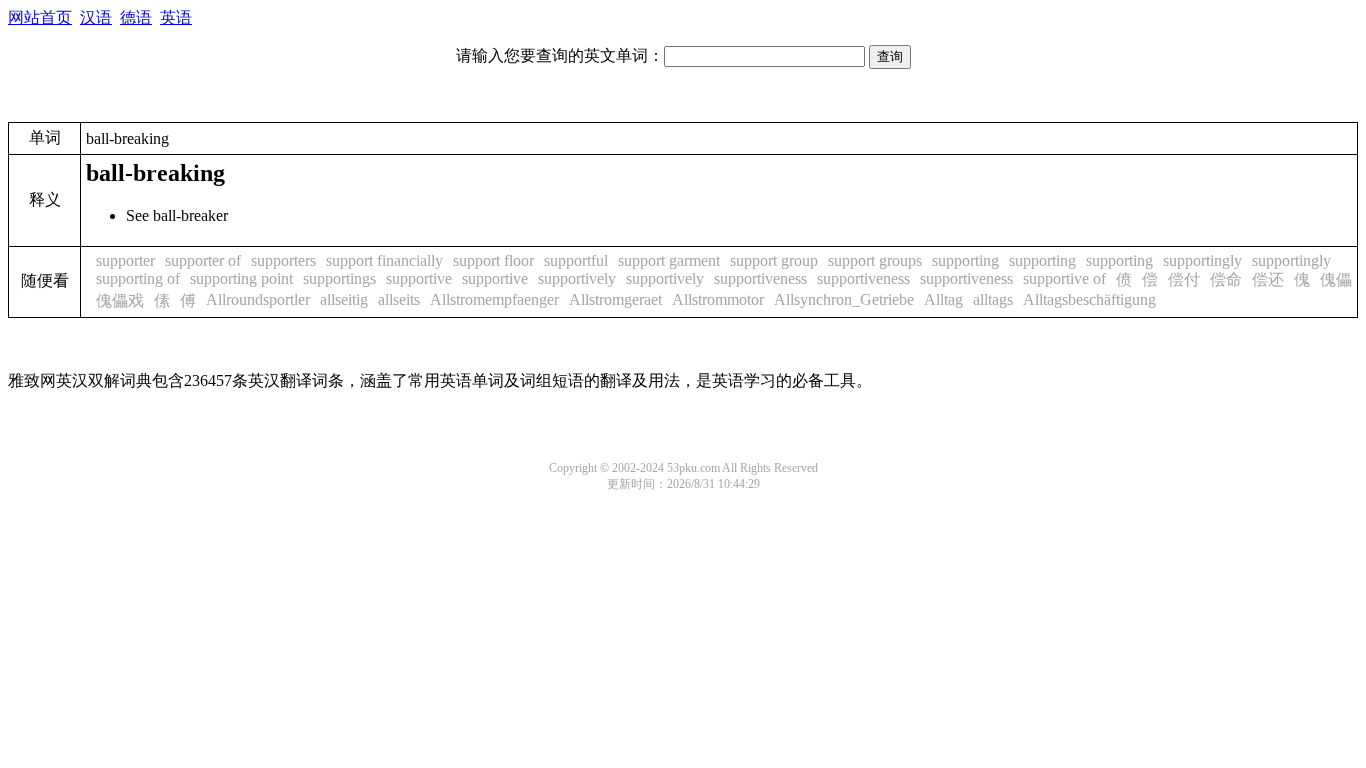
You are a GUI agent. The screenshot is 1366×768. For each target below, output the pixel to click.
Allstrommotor (718, 299)
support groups (875, 260)
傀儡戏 (120, 300)
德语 (136, 17)
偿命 (1226, 279)
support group (774, 260)
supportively (577, 278)
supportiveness (760, 278)
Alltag (943, 299)
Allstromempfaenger (494, 299)
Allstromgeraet (615, 299)
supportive (419, 278)
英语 (176, 17)
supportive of (1064, 278)
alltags (993, 299)
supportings (339, 278)
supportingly (1202, 260)
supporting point (241, 278)
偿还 (1268, 279)
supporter (125, 260)
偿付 (1184, 279)
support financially (384, 260)
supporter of (203, 260)
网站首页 (40, 17)
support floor (493, 260)
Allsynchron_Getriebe (844, 299)
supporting (965, 260)
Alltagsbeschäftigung (1089, 299)
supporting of (138, 278)
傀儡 (1336, 279)
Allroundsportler (258, 299)
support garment (669, 260)
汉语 (96, 17)
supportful (576, 260)
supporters (283, 260)
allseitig (344, 299)
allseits (399, 299)
